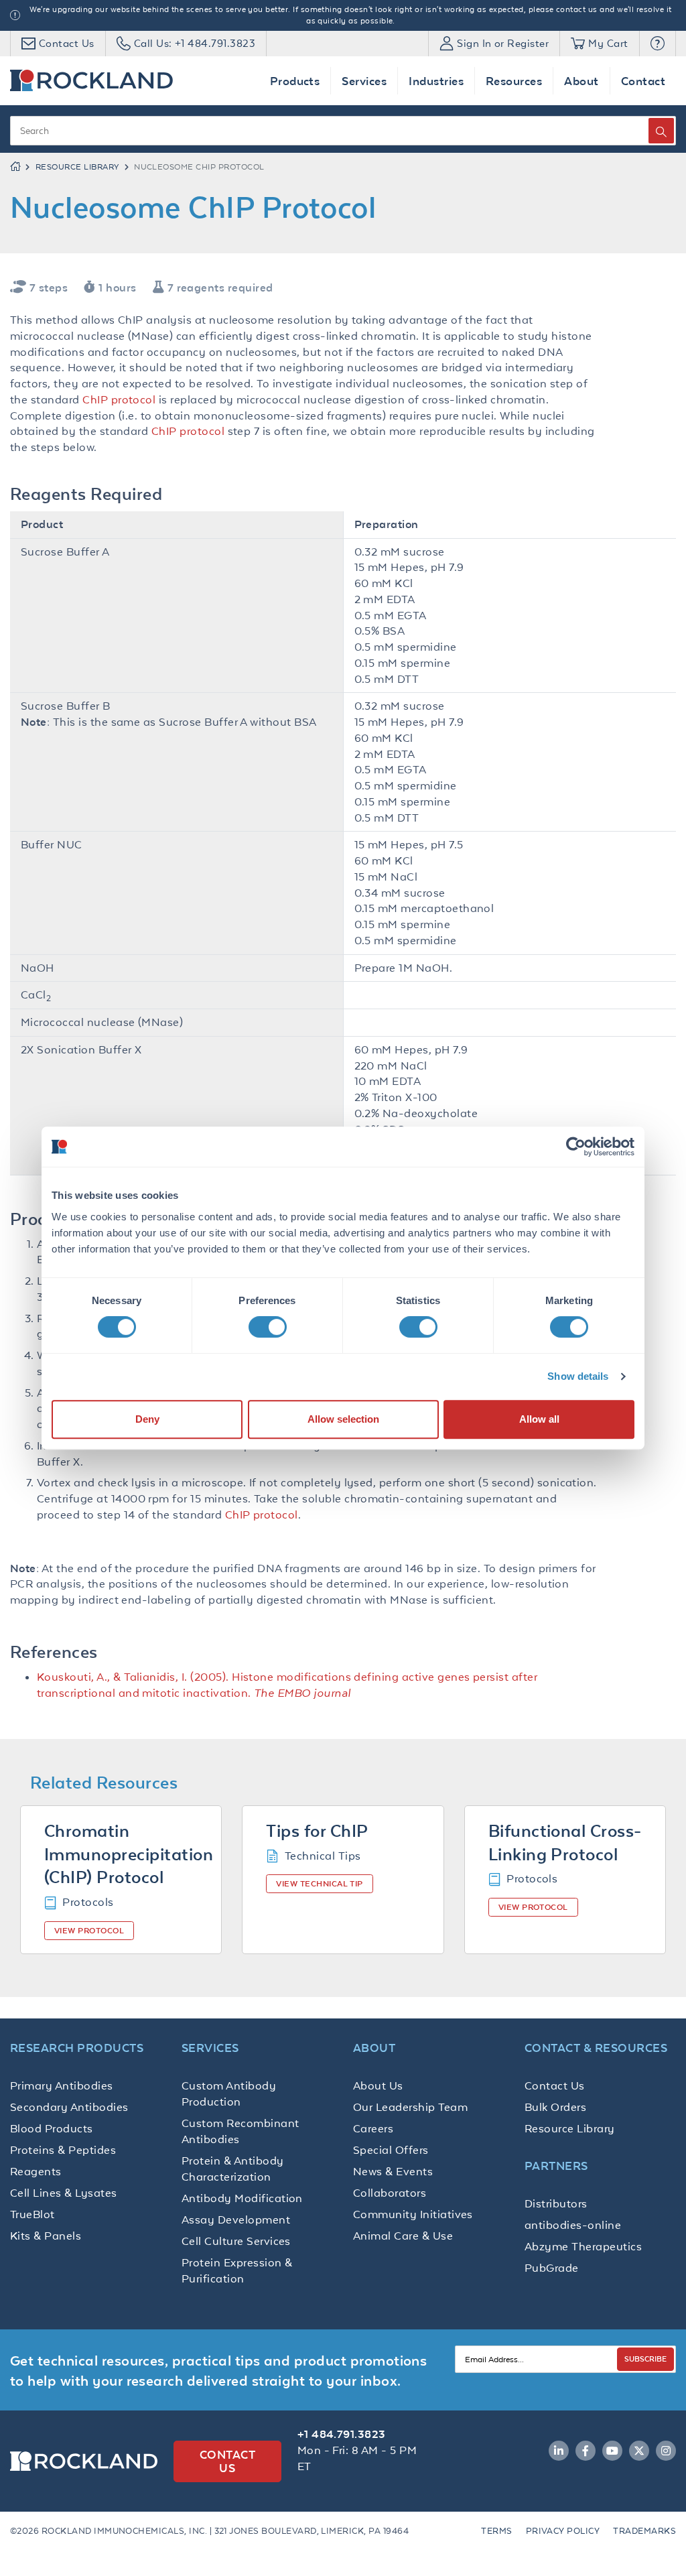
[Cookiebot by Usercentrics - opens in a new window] (576, 1147)
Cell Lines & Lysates (64, 2193)
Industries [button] (436, 81)
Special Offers (391, 2150)
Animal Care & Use (403, 2236)
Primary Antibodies (62, 2085)
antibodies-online (573, 2225)
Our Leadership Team (410, 2107)
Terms (496, 2531)
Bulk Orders (555, 2107)
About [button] (581, 81)
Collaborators (390, 2193)
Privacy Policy (563, 2531)
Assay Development (236, 2219)
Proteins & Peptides (63, 2150)
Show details (578, 1376)
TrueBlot (32, 2214)
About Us (378, 2085)
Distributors (556, 2203)
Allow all (539, 1419)
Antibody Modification (242, 2198)
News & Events (393, 2171)
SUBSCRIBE (645, 2359)
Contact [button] (643, 81)
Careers (373, 2128)
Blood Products (52, 2128)
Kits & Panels (46, 2236)
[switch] (268, 1327)
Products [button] (295, 81)
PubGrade (552, 2268)
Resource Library (77, 167)
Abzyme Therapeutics (583, 2246)
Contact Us (555, 2085)
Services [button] (364, 81)
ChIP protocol (119, 399)
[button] (658, 44)
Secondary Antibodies (69, 2107)
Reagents (36, 2171)
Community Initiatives (413, 2214)
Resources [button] (514, 81)
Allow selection (343, 1419)
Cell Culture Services (236, 2241)
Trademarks (644, 2531)
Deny (147, 1419)
